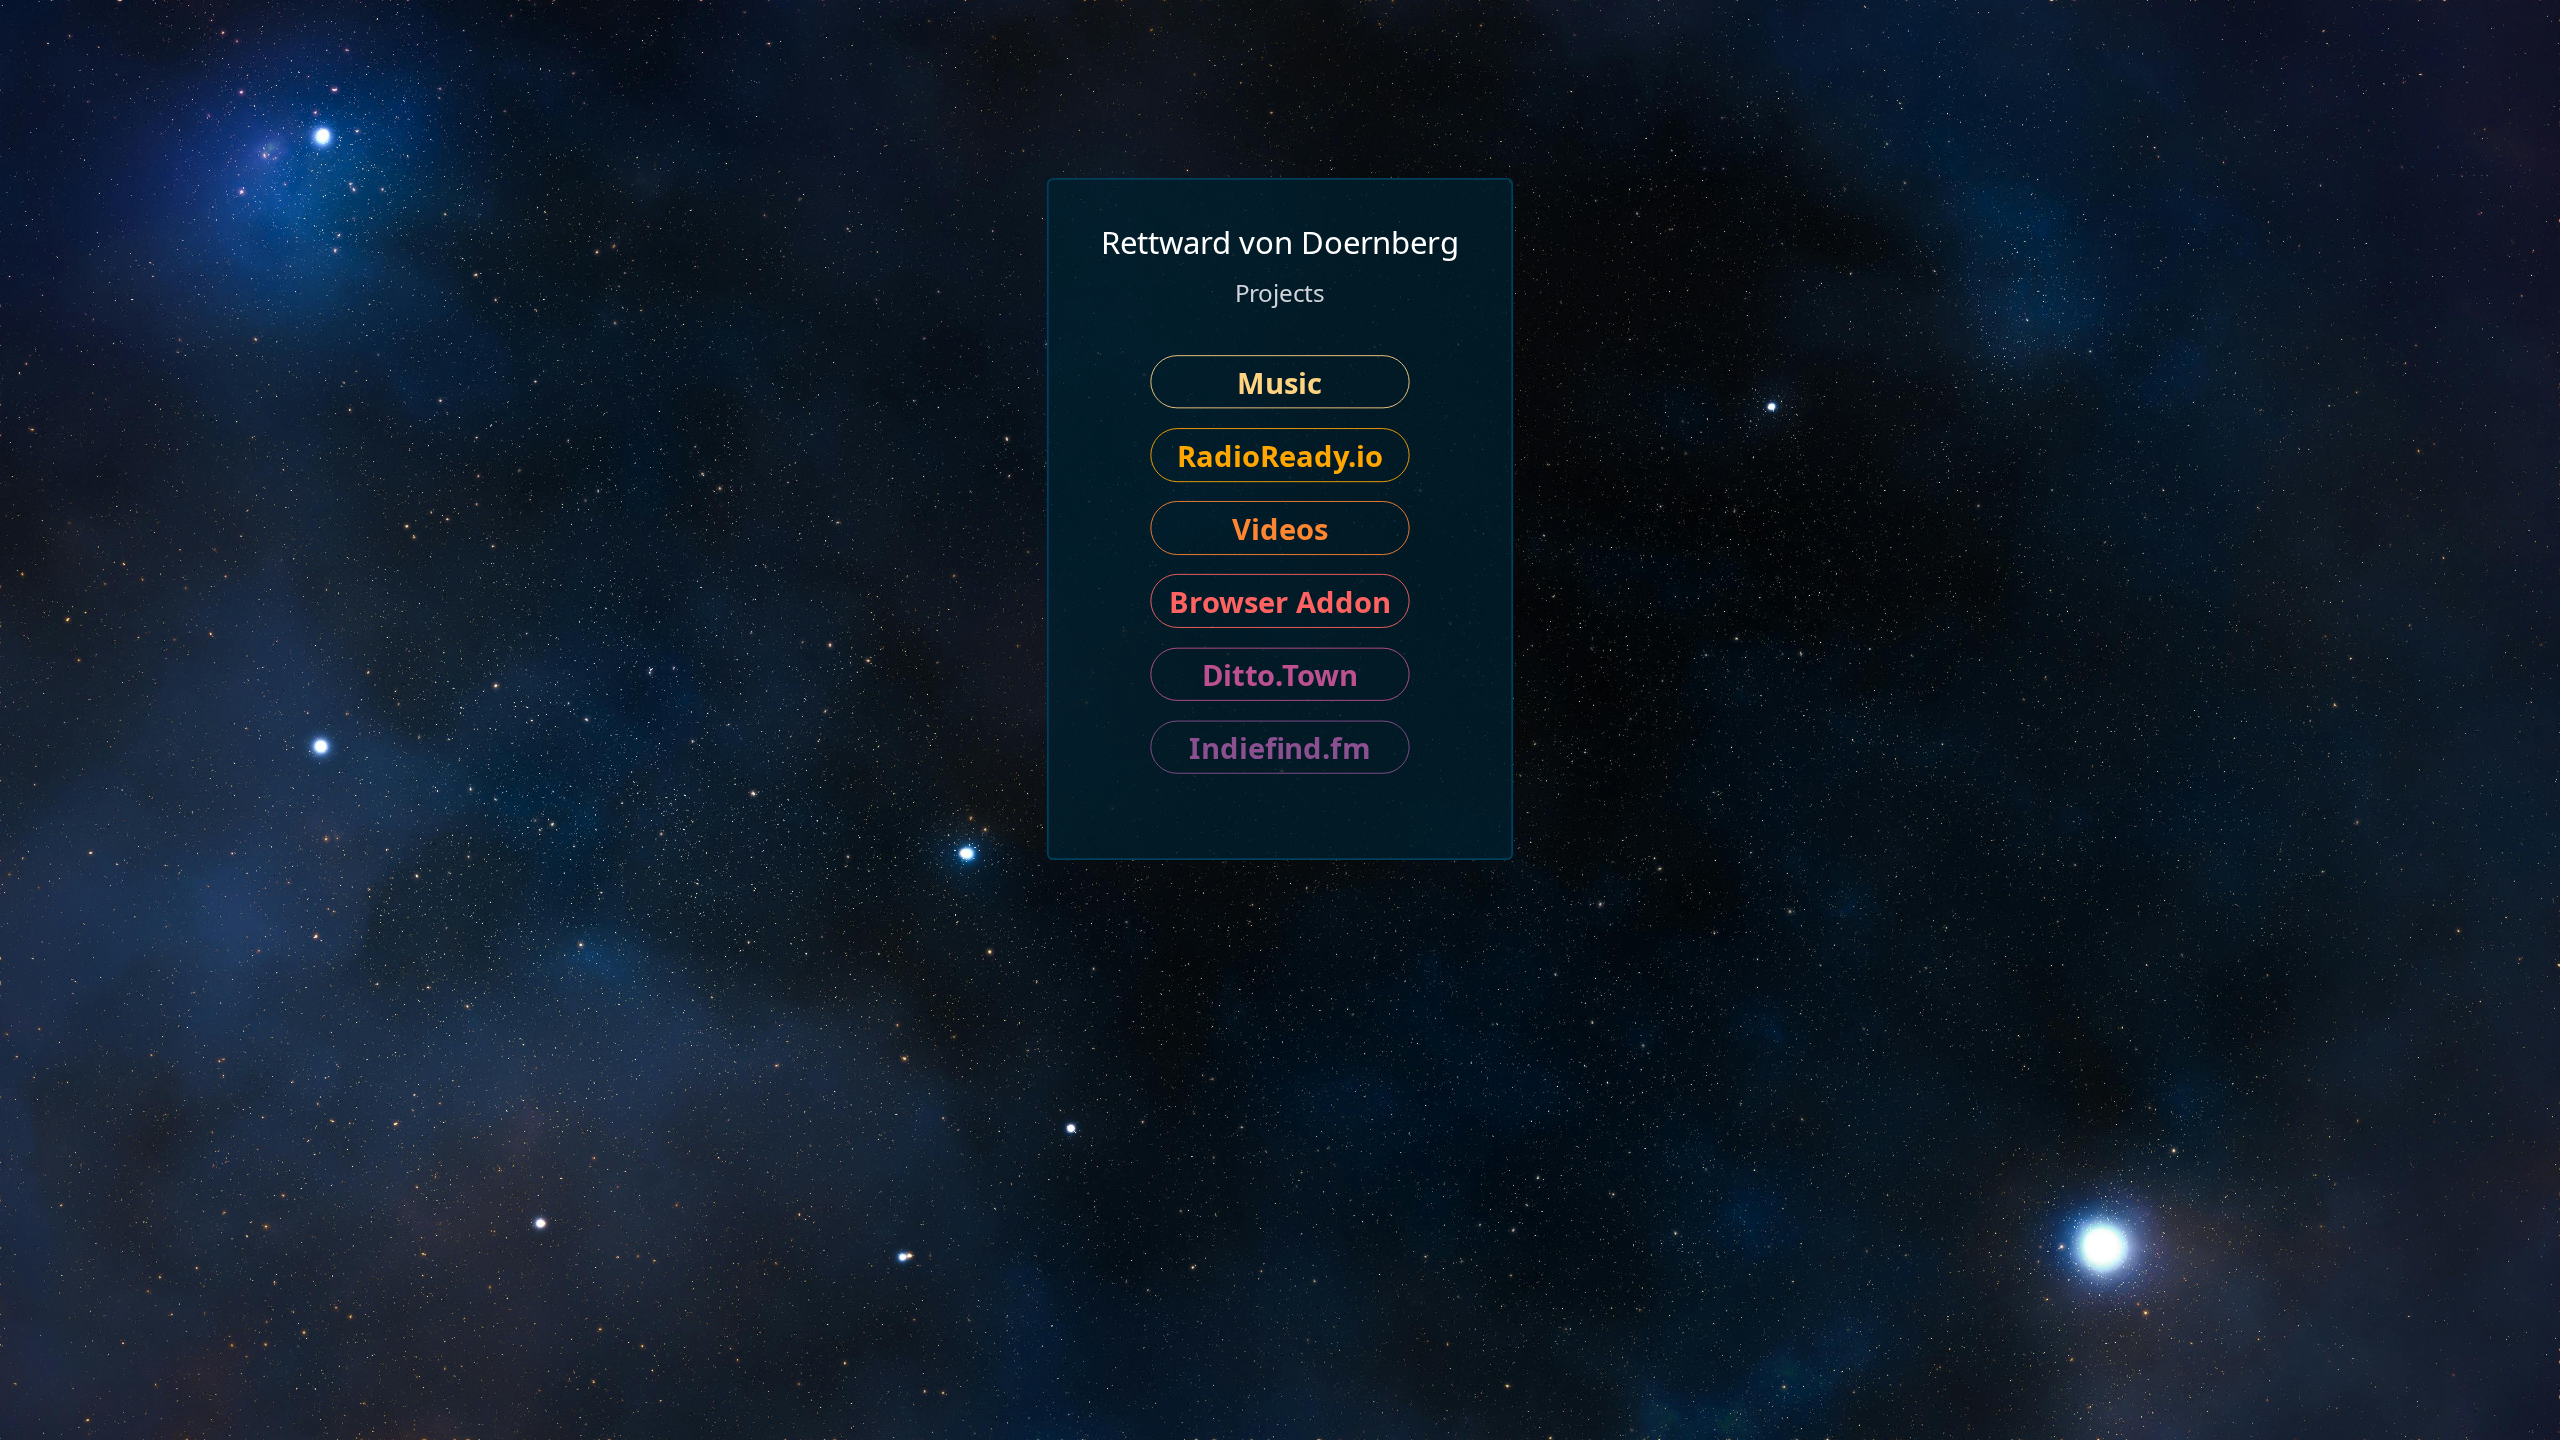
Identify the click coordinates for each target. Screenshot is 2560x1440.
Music (1280, 382)
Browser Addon (1279, 601)
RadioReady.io (1280, 455)
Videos (1280, 528)
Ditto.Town (1280, 674)
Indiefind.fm (1280, 747)
